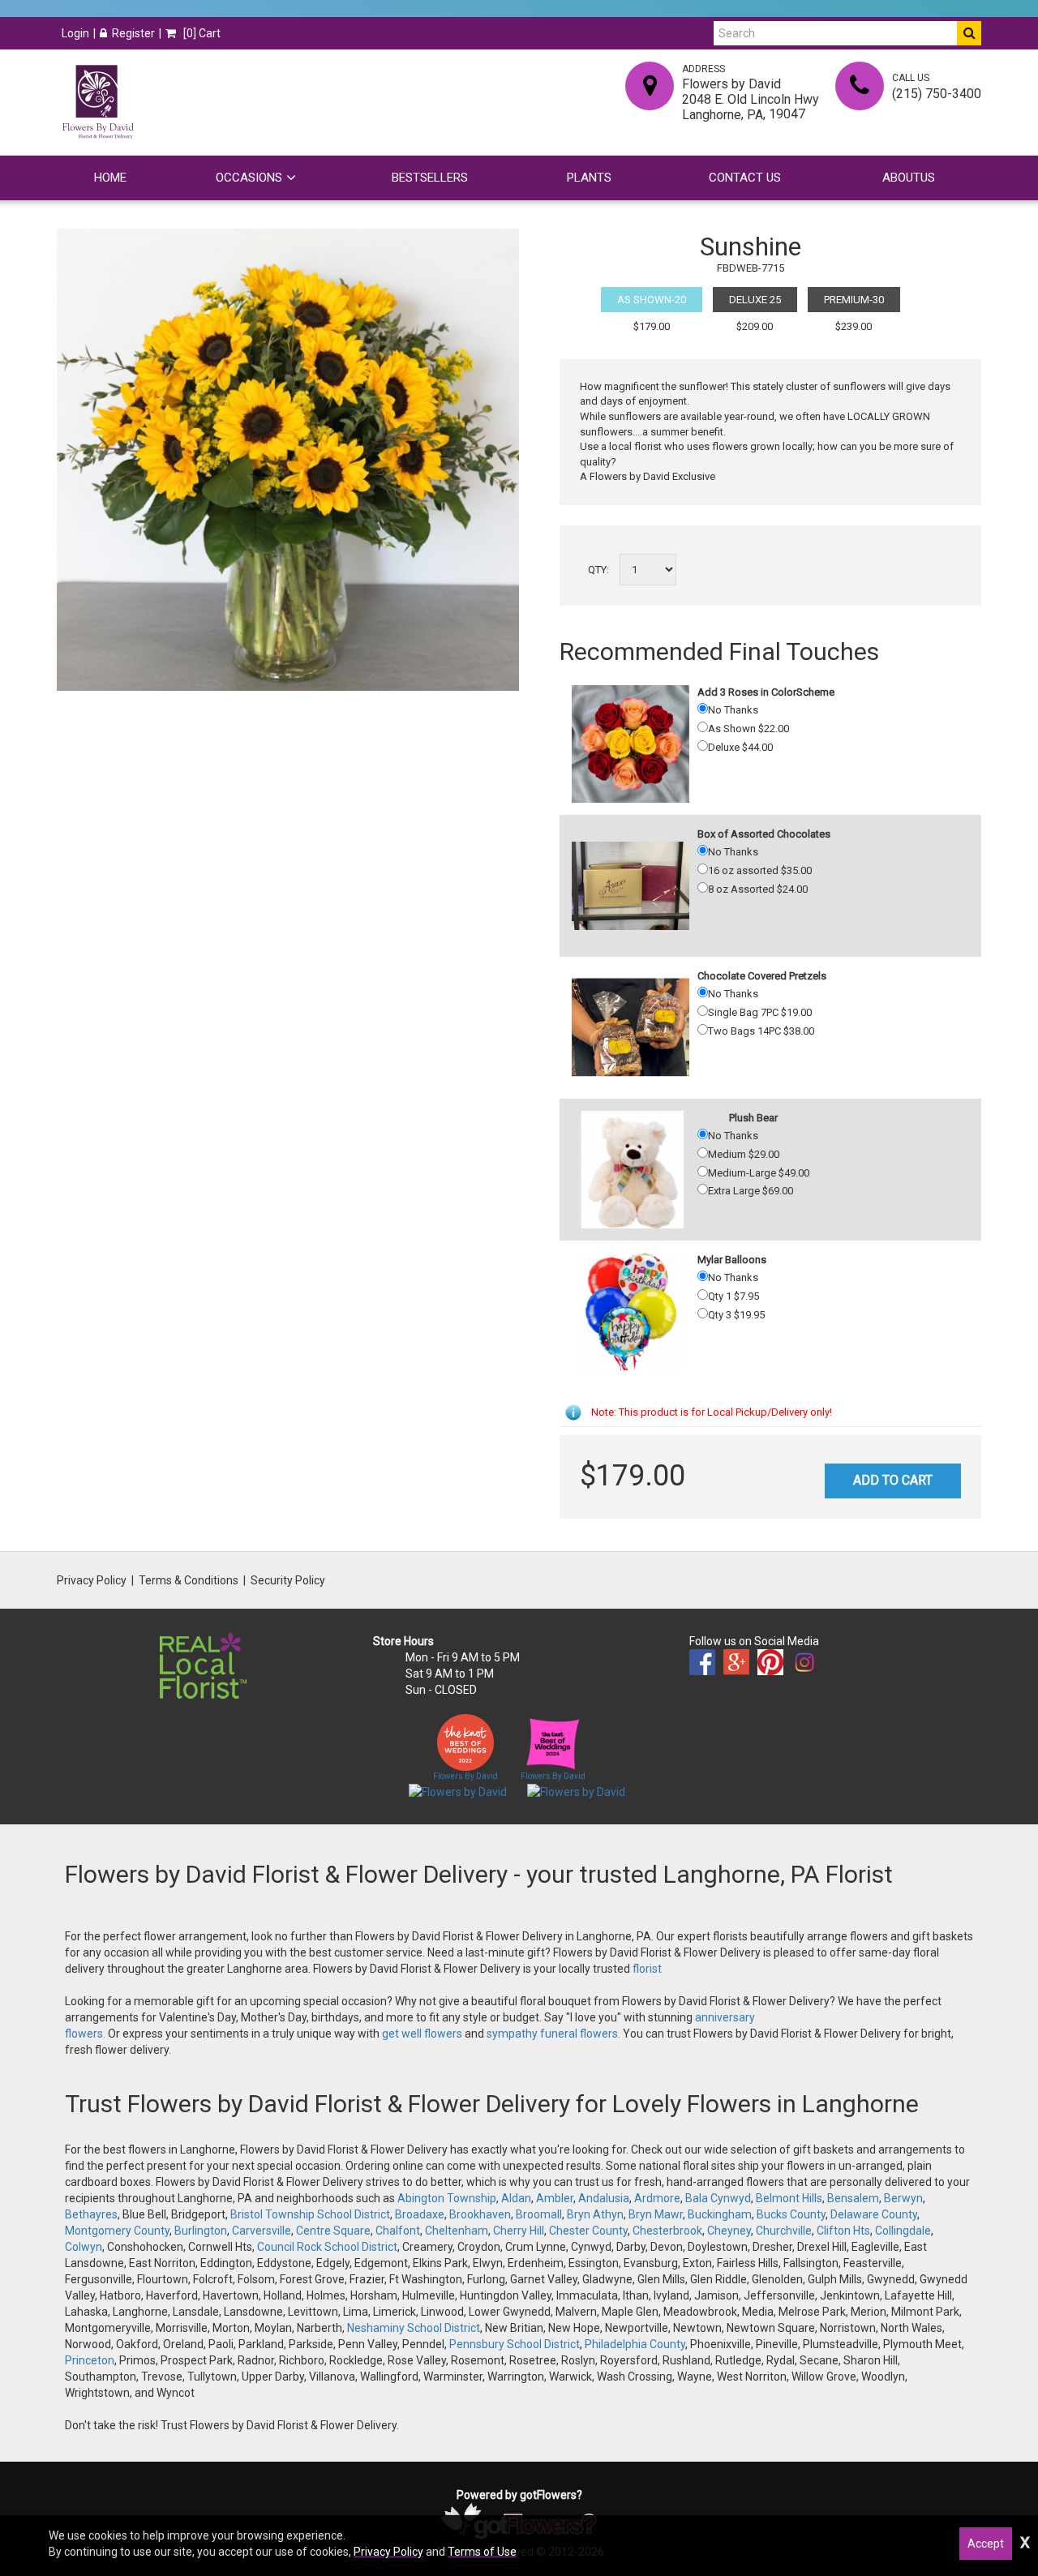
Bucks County (791, 2214)
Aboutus (909, 178)
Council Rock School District (327, 2247)
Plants (589, 178)
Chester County (588, 2231)
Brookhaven (480, 2214)
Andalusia (604, 2198)
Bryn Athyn (595, 2214)
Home (110, 178)
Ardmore (657, 2198)
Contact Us (745, 178)
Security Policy (288, 1580)
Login (75, 33)
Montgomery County (117, 2231)
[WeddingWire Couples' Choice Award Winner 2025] (576, 1791)
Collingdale (903, 2231)
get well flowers (422, 2034)
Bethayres (91, 2214)
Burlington (201, 2231)
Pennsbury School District (515, 2344)
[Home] (97, 102)
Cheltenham (457, 2231)
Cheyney (729, 2231)
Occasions (249, 178)
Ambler (555, 2198)
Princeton (90, 2360)
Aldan (516, 2198)
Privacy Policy (92, 1580)
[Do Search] (969, 33)
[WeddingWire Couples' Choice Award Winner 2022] (458, 1791)
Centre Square (333, 2231)
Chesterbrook (667, 2231)
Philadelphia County (635, 2344)
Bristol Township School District (310, 2214)
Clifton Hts (843, 2231)
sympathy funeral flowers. (555, 2034)
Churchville (784, 2231)
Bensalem (853, 2198)
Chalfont (398, 2231)
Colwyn (84, 2247)
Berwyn (903, 2198)
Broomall (539, 2214)
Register (133, 33)
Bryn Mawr (656, 2214)
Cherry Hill (519, 2231)
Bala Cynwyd (718, 2198)
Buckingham (720, 2214)
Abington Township (447, 2198)
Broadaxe (420, 2214)
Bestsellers (430, 178)
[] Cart (201, 33)
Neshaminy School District (414, 2328)
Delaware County (874, 2214)
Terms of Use (482, 2552)
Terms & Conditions (189, 1580)
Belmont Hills (789, 2198)
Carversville (262, 2231)
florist (647, 1969)
